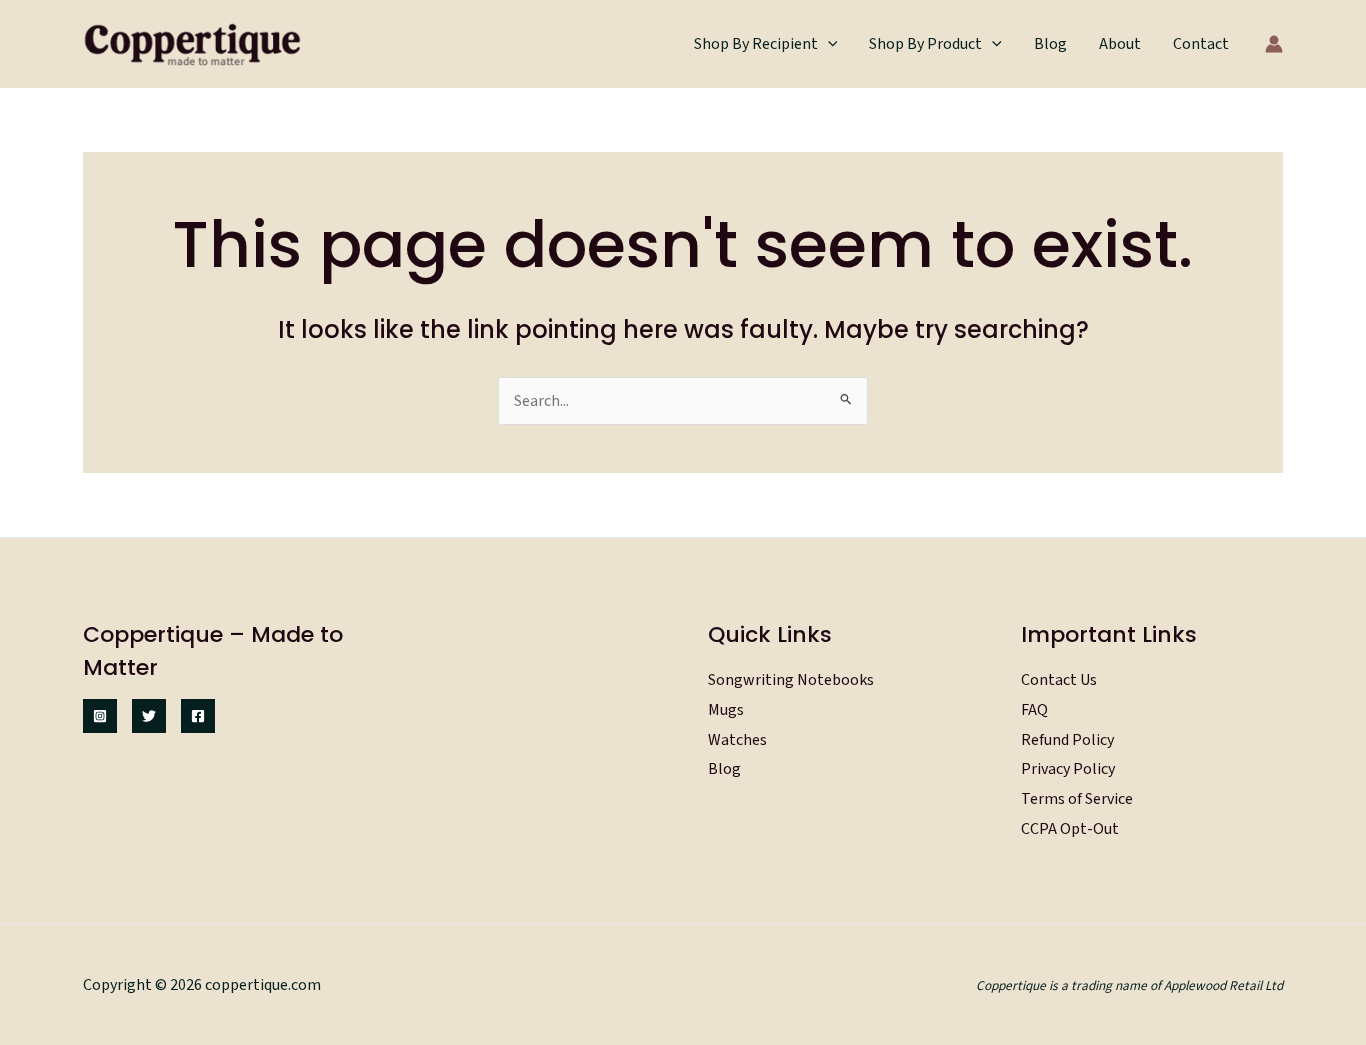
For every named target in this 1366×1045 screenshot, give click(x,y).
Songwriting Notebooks (791, 680)
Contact (1201, 44)
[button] (828, 44)
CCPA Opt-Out (1070, 829)
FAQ (1034, 710)
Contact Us (1059, 680)
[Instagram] (100, 716)
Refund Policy (1067, 740)
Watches (737, 740)
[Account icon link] (1274, 44)
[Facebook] (198, 716)
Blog (1050, 44)
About (1120, 44)
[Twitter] (149, 716)
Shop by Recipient (756, 44)
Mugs (726, 710)
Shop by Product (925, 44)
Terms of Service (1077, 799)
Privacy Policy (1068, 769)
